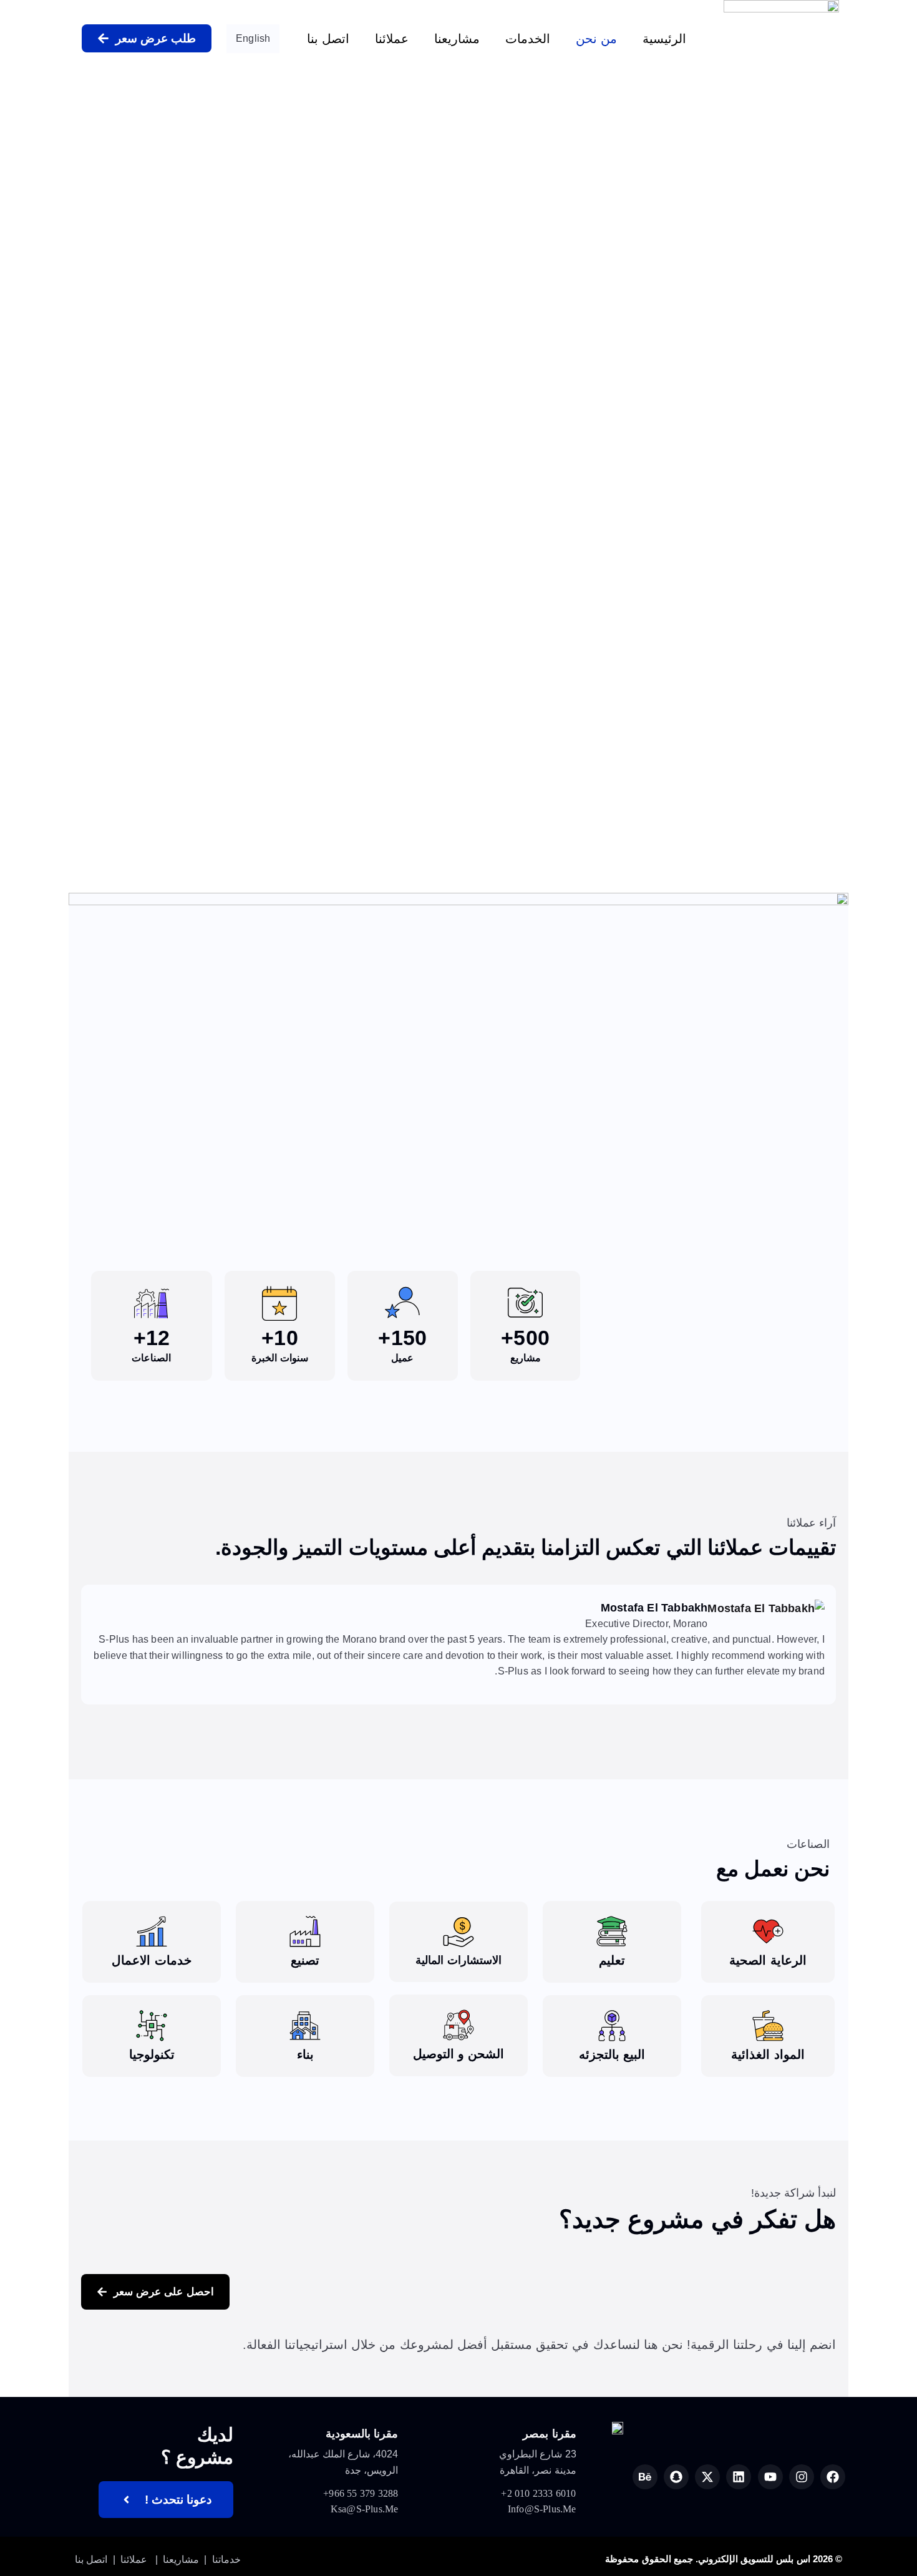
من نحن (596, 39)
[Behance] (645, 2477)
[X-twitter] (707, 2477)
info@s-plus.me (542, 2509)
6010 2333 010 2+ (538, 2493)
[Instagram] (802, 2477)
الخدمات (528, 39)
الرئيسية (664, 39)
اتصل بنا (328, 39)
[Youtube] (770, 2477)
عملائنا (392, 39)
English (253, 38)
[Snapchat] (676, 2477)
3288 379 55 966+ (361, 2493)
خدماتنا (226, 2559)
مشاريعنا (457, 39)
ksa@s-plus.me (365, 2509)
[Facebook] (833, 2477)
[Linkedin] (739, 2477)
